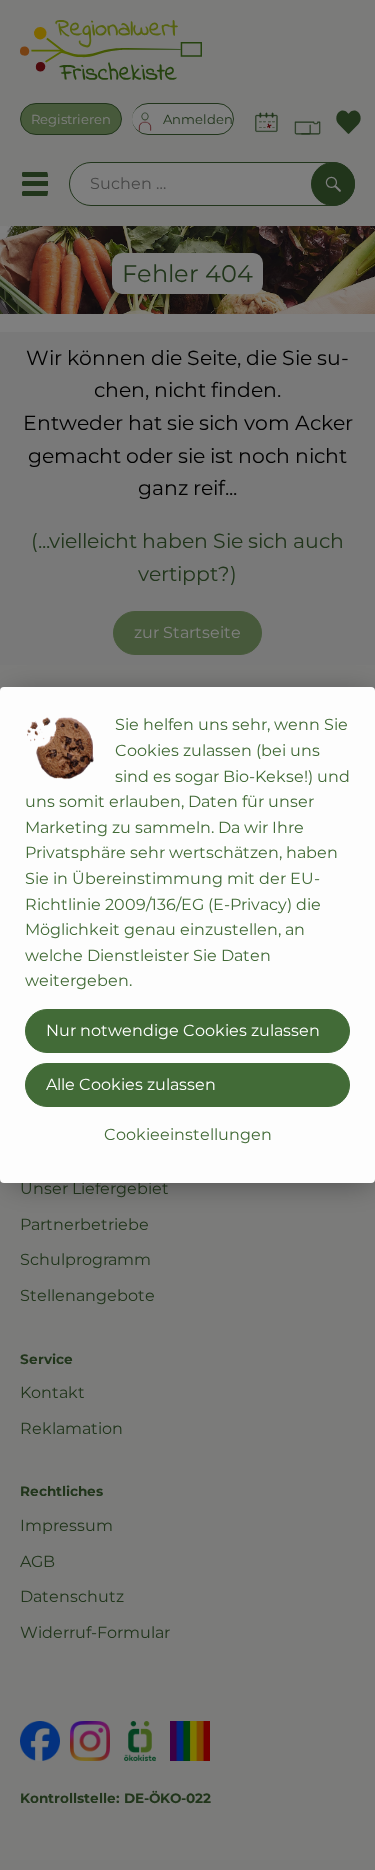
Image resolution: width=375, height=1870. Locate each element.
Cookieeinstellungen (188, 1134)
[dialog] (187, 935)
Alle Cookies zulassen (131, 1084)
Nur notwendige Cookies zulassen (183, 1030)
